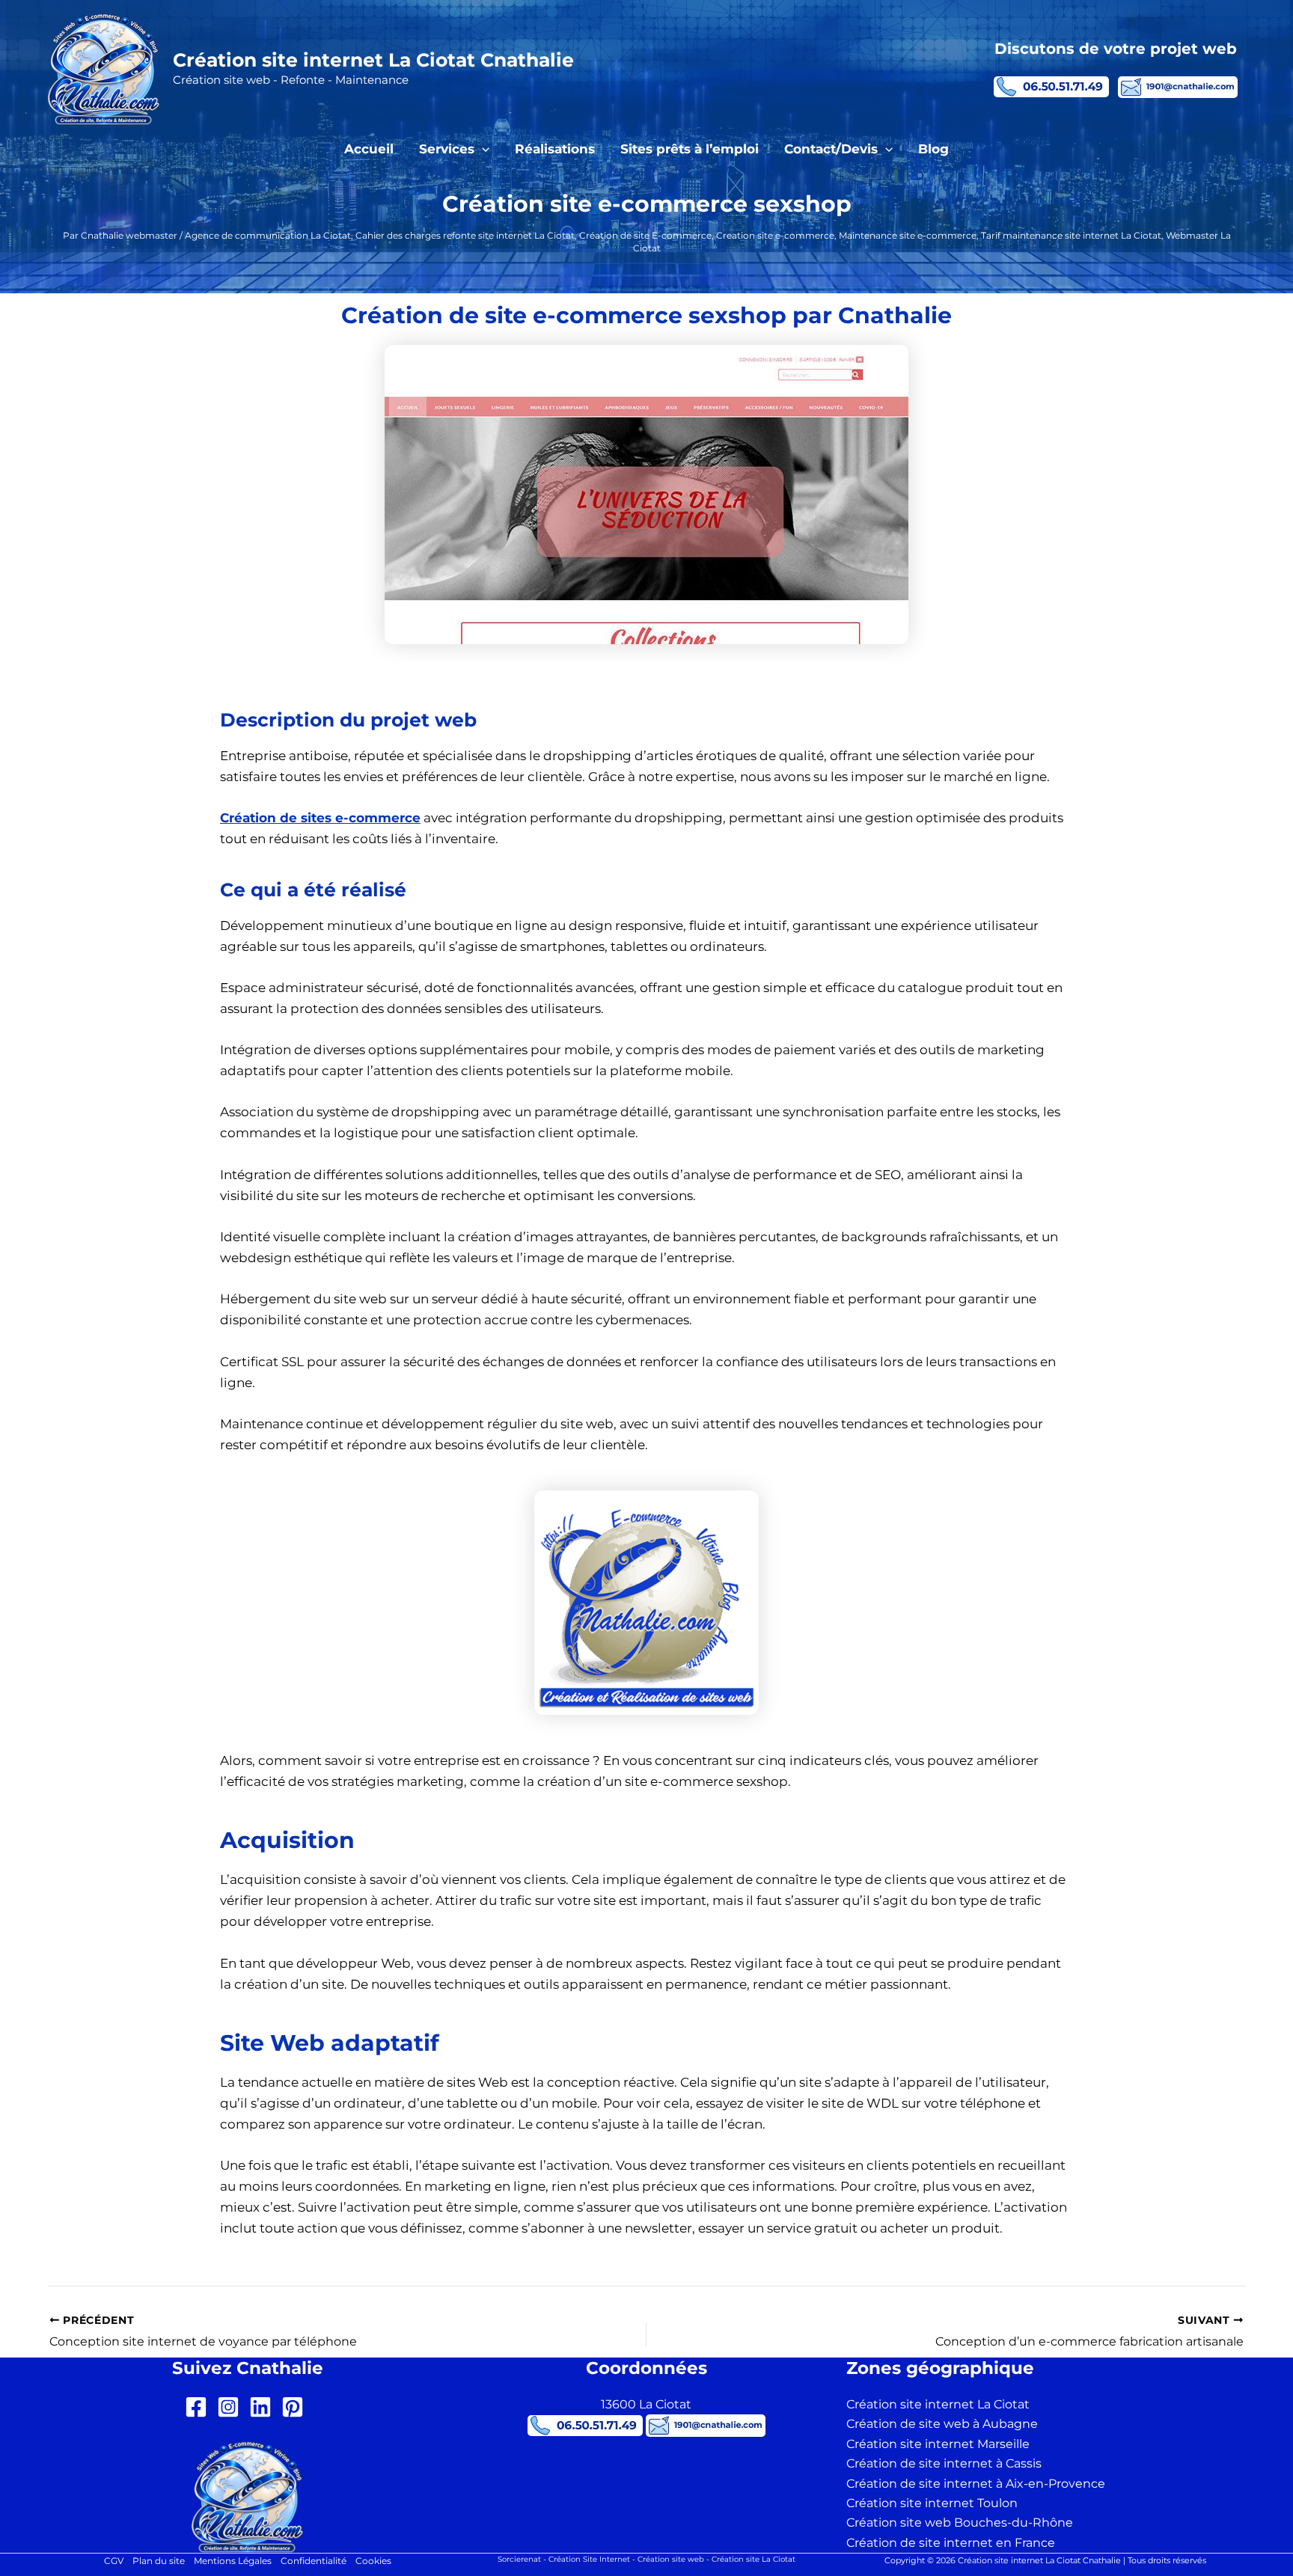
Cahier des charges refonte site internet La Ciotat (465, 235)
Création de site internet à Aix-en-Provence (976, 2484)
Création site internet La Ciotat (938, 2404)
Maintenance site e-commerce (908, 235)
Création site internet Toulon (932, 2503)
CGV (114, 2561)
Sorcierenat (519, 2559)
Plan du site (159, 2561)
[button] (482, 149)
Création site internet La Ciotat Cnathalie (373, 60)
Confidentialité (314, 2561)
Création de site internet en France (951, 2543)
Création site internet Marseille (938, 2444)
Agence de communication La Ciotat (268, 235)
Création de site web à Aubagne (942, 2424)
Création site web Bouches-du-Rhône (960, 2523)
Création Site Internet (589, 2559)
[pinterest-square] (296, 2407)
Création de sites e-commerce (320, 818)
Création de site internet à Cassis (944, 2463)
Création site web (671, 2559)
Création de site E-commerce (645, 235)
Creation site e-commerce (775, 235)
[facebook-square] (199, 2407)
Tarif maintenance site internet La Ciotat (1071, 235)
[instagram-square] (232, 2407)
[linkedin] (264, 2407)
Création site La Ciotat (754, 2559)
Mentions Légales (233, 2561)
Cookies (373, 2561)
